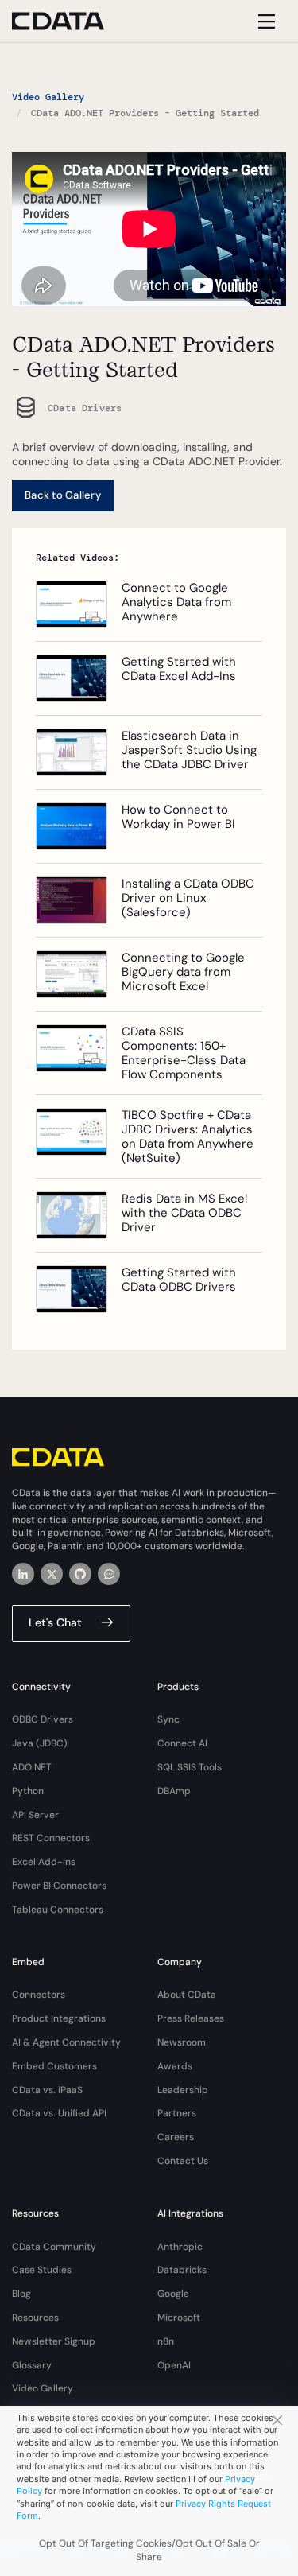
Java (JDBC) (40, 1743)
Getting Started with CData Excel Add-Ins (179, 669)
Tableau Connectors (58, 1910)
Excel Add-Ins (44, 1862)
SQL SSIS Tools (190, 1767)
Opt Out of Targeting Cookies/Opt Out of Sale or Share (149, 2550)
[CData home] (70, 21)
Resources (35, 2318)
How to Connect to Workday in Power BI (178, 817)
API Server (35, 1815)
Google (173, 2294)
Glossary (32, 2365)
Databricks (182, 2270)
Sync (168, 1719)
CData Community (54, 2247)
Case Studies (42, 2270)
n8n (166, 2341)
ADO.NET (32, 1767)
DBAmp (174, 1791)
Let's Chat (55, 1622)
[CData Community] (109, 1574)
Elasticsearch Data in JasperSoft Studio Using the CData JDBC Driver (189, 750)
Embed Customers (54, 2066)
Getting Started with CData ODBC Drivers (179, 1280)
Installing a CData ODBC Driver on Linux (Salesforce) (188, 898)
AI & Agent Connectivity (66, 2042)
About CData (187, 1995)
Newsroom (182, 2042)
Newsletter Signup (54, 2341)
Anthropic (180, 2247)
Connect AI (182, 1743)
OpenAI (174, 2365)
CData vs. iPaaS (47, 2090)
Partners (177, 2113)
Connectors (39, 1995)
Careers (176, 2137)
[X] (52, 1574)
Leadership (183, 2090)
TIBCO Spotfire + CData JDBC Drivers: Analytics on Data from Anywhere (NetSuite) (188, 1136)
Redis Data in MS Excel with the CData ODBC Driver (184, 1213)
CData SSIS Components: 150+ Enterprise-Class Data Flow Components (184, 1053)
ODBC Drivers (43, 1719)
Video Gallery (48, 97)
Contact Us (183, 2161)
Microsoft (179, 2318)
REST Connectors (51, 1838)
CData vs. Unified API (59, 2113)
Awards (175, 2066)
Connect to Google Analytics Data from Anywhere (176, 602)
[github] (80, 1574)
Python (28, 1791)
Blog (21, 2294)
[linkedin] (23, 1574)
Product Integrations (59, 2018)
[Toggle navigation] (264, 21)
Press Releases (191, 2018)
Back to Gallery (63, 495)
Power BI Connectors (59, 1886)
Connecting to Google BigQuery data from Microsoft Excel (183, 972)
